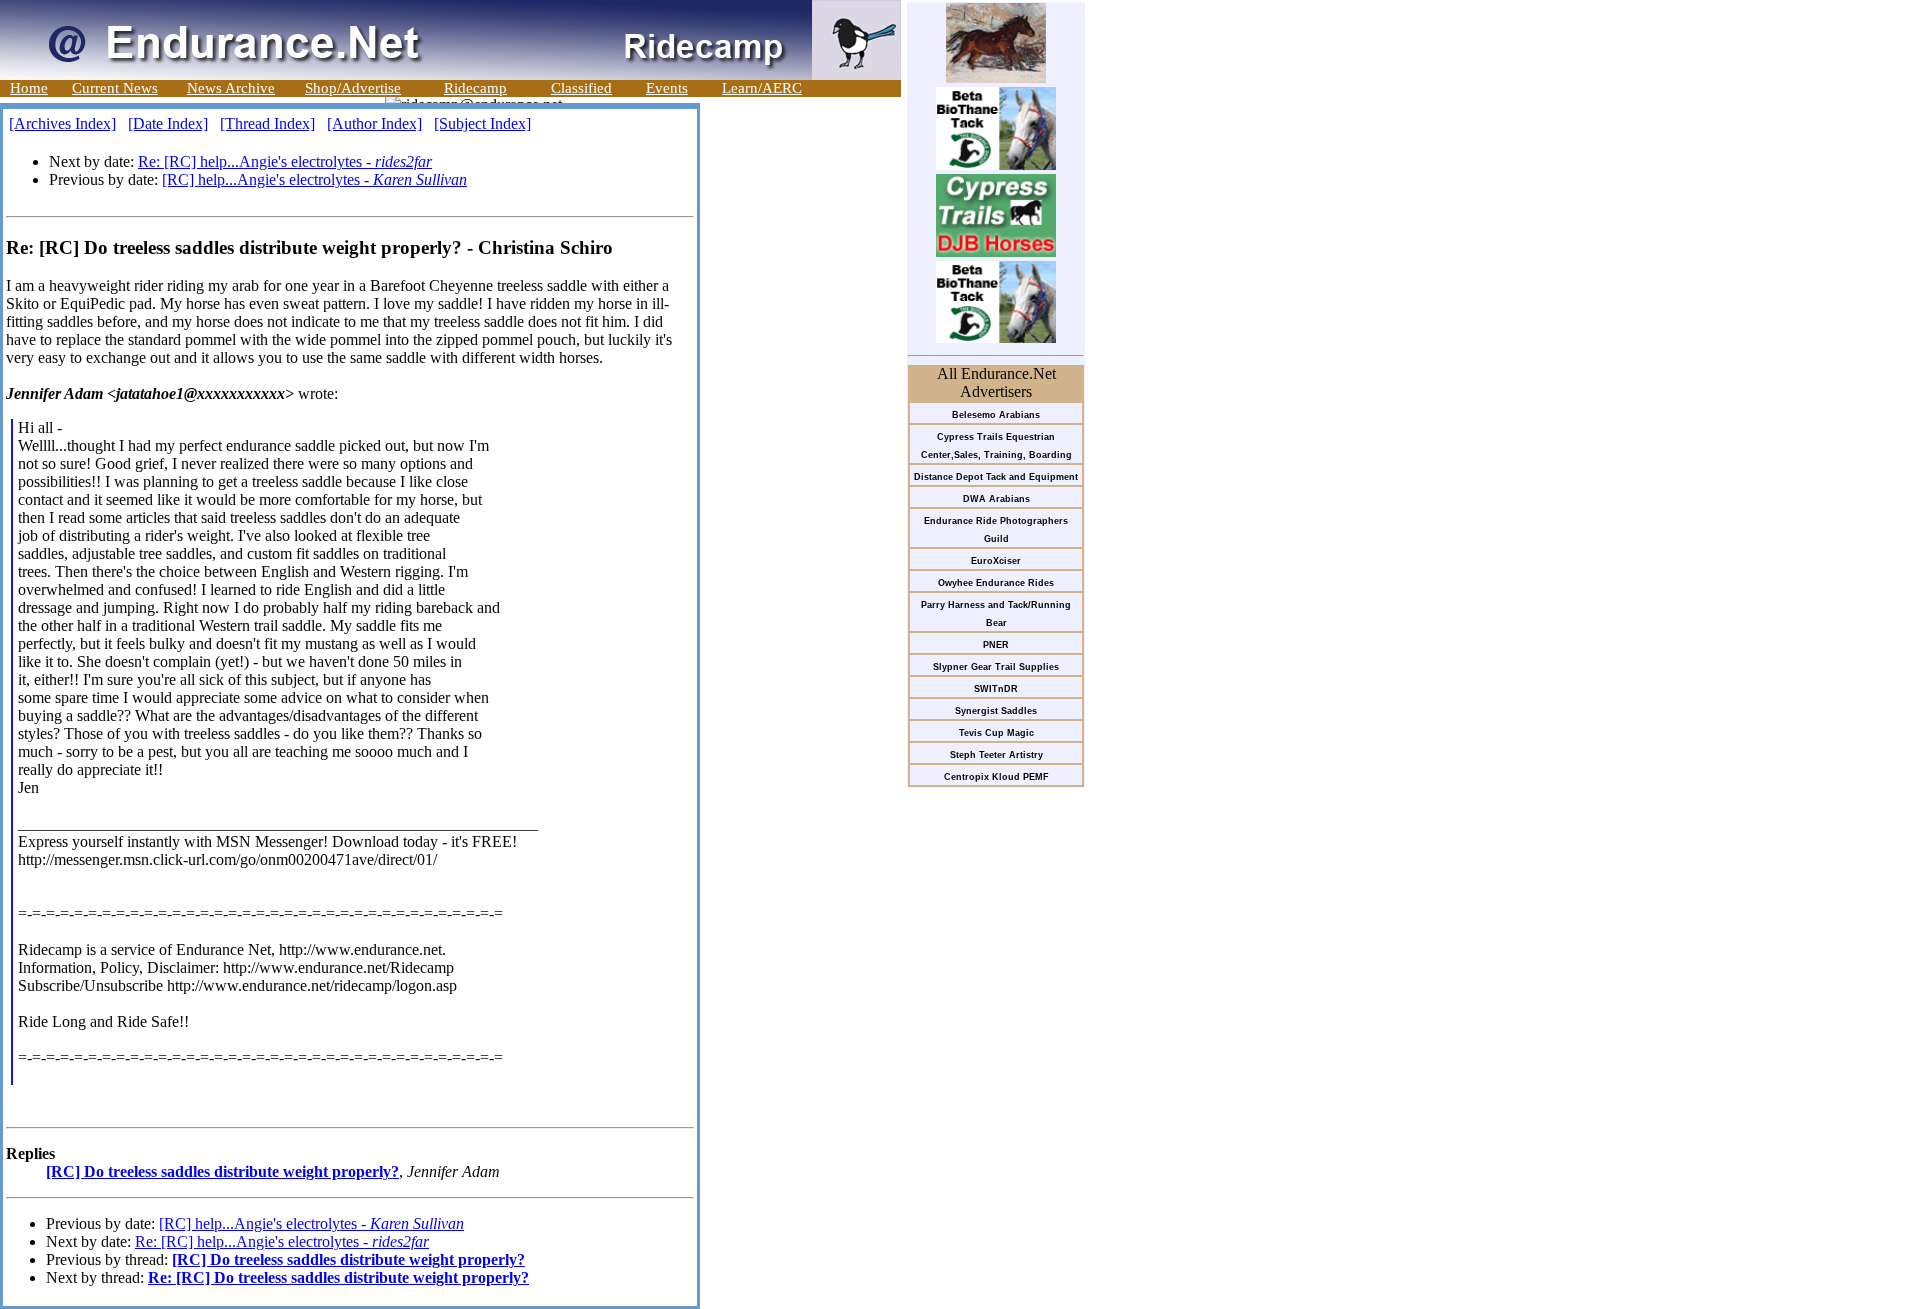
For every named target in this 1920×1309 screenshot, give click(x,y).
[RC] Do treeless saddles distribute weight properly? (222, 1171)
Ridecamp (475, 88)
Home (29, 88)
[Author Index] (374, 123)
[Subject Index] (482, 123)
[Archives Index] (62, 123)
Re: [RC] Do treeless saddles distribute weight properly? (338, 1277)
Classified (581, 88)
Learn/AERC (762, 88)
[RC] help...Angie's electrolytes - (314, 179)
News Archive (231, 88)
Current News (115, 88)
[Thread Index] (267, 123)
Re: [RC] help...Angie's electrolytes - (285, 161)
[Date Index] (168, 123)
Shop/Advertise (353, 88)
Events (667, 88)
